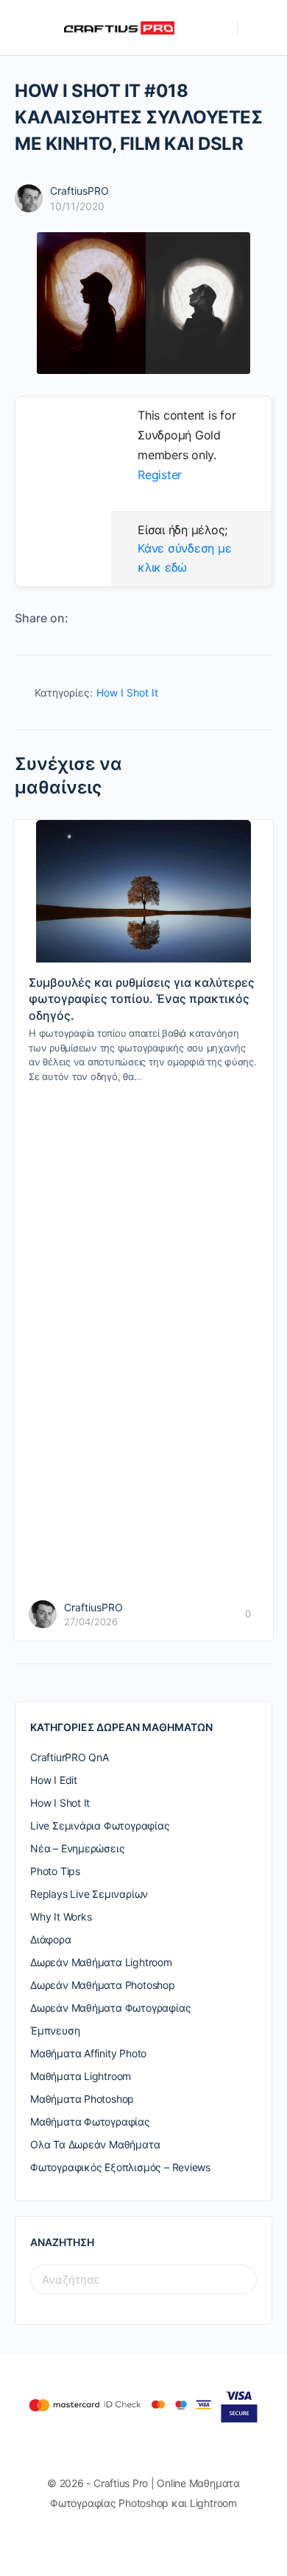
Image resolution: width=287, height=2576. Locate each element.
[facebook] (124, 2541)
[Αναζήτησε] (219, 28)
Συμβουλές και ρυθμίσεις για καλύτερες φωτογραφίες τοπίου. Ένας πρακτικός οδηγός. (142, 999)
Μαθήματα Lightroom (81, 2076)
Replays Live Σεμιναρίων (89, 1894)
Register (160, 475)
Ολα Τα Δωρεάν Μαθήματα (95, 2144)
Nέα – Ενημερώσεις (77, 1848)
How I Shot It (127, 692)
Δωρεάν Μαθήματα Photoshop (103, 1985)
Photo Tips (55, 1871)
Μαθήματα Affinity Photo (88, 2053)
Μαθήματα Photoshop (82, 2099)
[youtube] (177, 2541)
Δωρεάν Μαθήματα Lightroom (101, 1962)
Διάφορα (51, 1939)
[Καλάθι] (259, 28)
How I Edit (54, 1780)
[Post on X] (107, 619)
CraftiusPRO (79, 191)
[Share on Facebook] (83, 619)
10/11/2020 (77, 206)
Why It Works (61, 1917)
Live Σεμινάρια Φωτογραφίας (100, 1825)
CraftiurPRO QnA (70, 1757)
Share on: (42, 618)
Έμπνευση (55, 2030)
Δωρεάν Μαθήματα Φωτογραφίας (110, 2008)
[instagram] (151, 2541)
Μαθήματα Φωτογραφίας (90, 2122)
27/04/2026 (91, 1622)
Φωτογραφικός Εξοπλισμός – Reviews (120, 2167)
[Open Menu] (24, 27)
